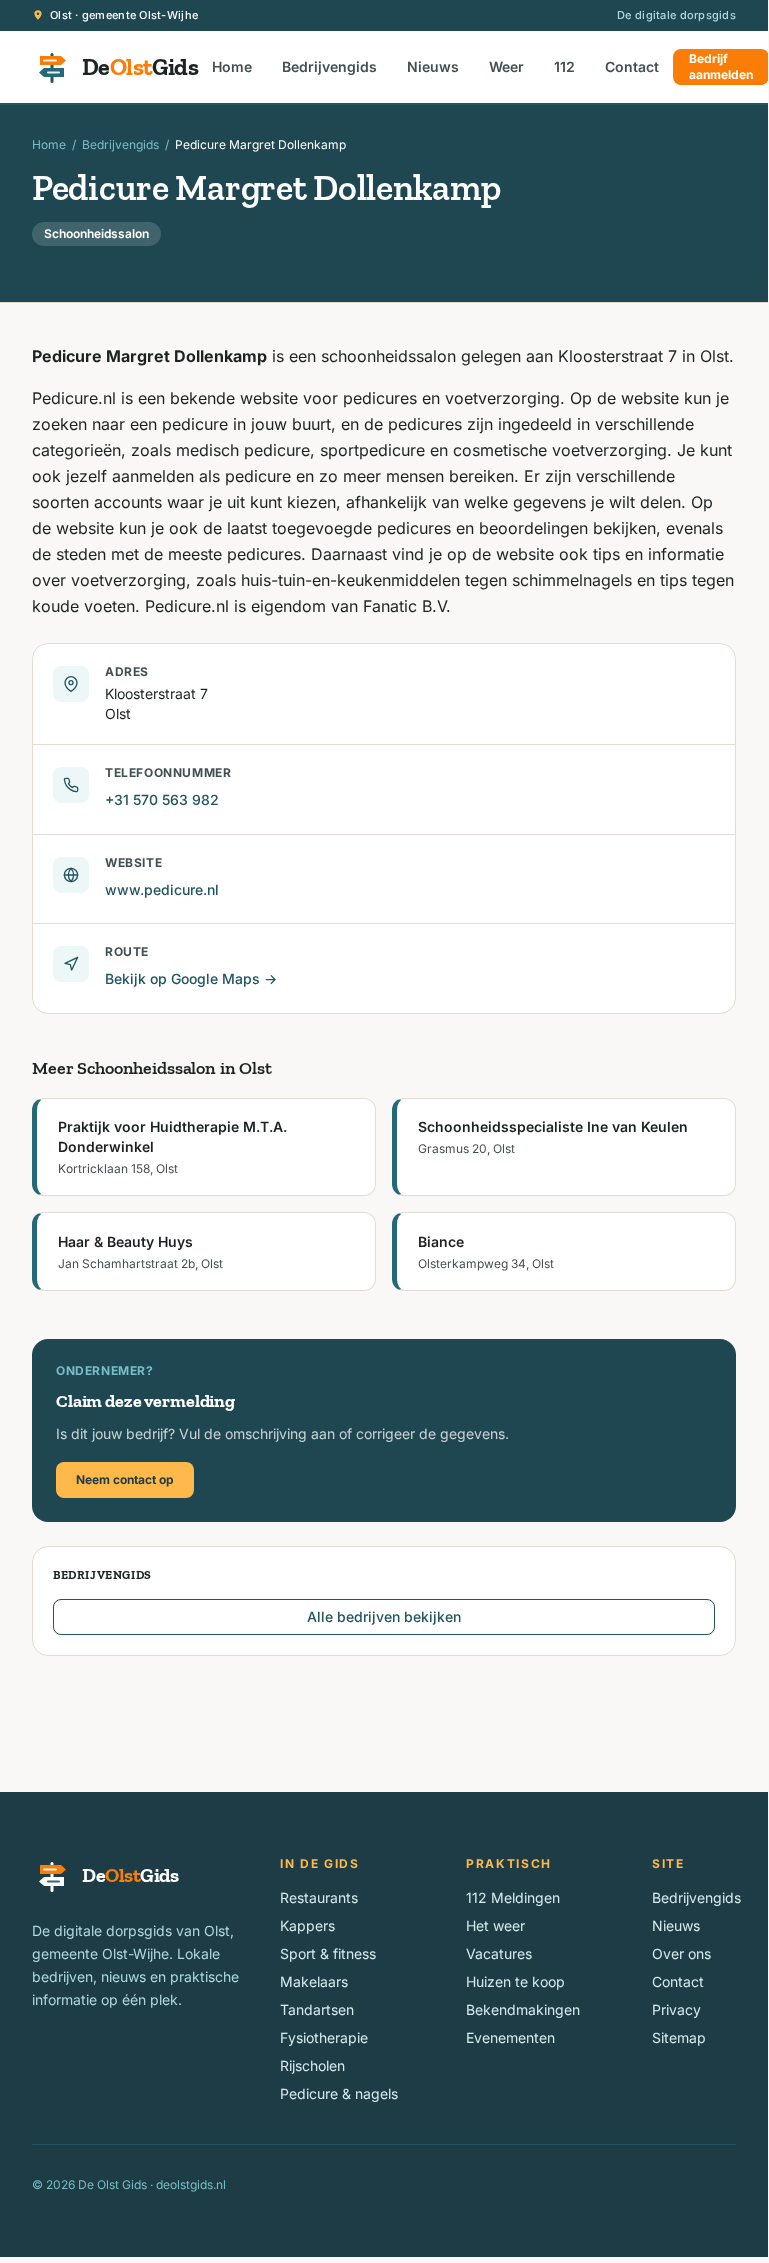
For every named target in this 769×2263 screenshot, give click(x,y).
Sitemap (679, 2037)
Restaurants (319, 1897)
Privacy (676, 2009)
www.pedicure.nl (162, 889)
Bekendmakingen (523, 2009)
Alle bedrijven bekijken (384, 1616)
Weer (506, 66)
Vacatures (499, 1953)
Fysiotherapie (324, 2037)
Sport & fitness (328, 1953)
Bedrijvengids (329, 66)
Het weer (495, 1925)
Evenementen (510, 2037)
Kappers (307, 1925)
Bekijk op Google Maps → (191, 978)
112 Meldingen (513, 1897)
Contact (632, 66)
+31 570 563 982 (162, 799)
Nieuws (433, 66)
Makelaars (314, 1981)
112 (564, 66)
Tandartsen (317, 2009)
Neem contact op (125, 1479)
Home (232, 66)
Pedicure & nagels (339, 2093)
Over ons (681, 1953)
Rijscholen (312, 2065)
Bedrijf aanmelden (721, 66)
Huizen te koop (515, 1981)
